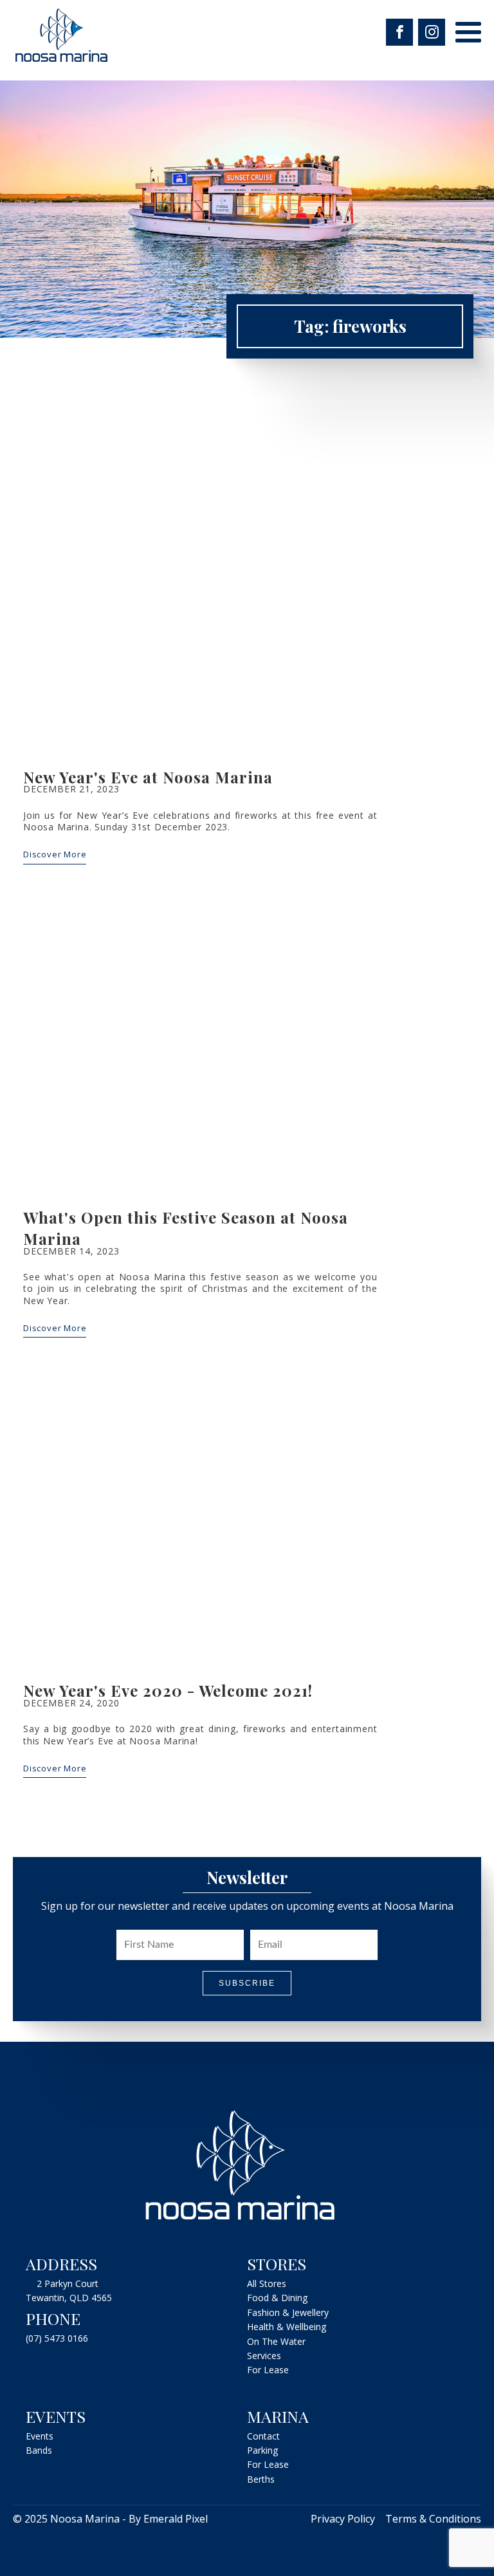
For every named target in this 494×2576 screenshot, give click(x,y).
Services (264, 2356)
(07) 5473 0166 (57, 2338)
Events (40, 2436)
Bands (39, 2450)
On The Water (276, 2341)
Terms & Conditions (433, 2519)
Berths (261, 2479)
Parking (262, 2450)
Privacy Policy (343, 2519)
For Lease (268, 2370)
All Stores (267, 2283)
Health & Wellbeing (287, 2327)
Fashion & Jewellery (288, 2312)
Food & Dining (277, 2298)
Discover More (55, 854)
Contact (263, 2436)
